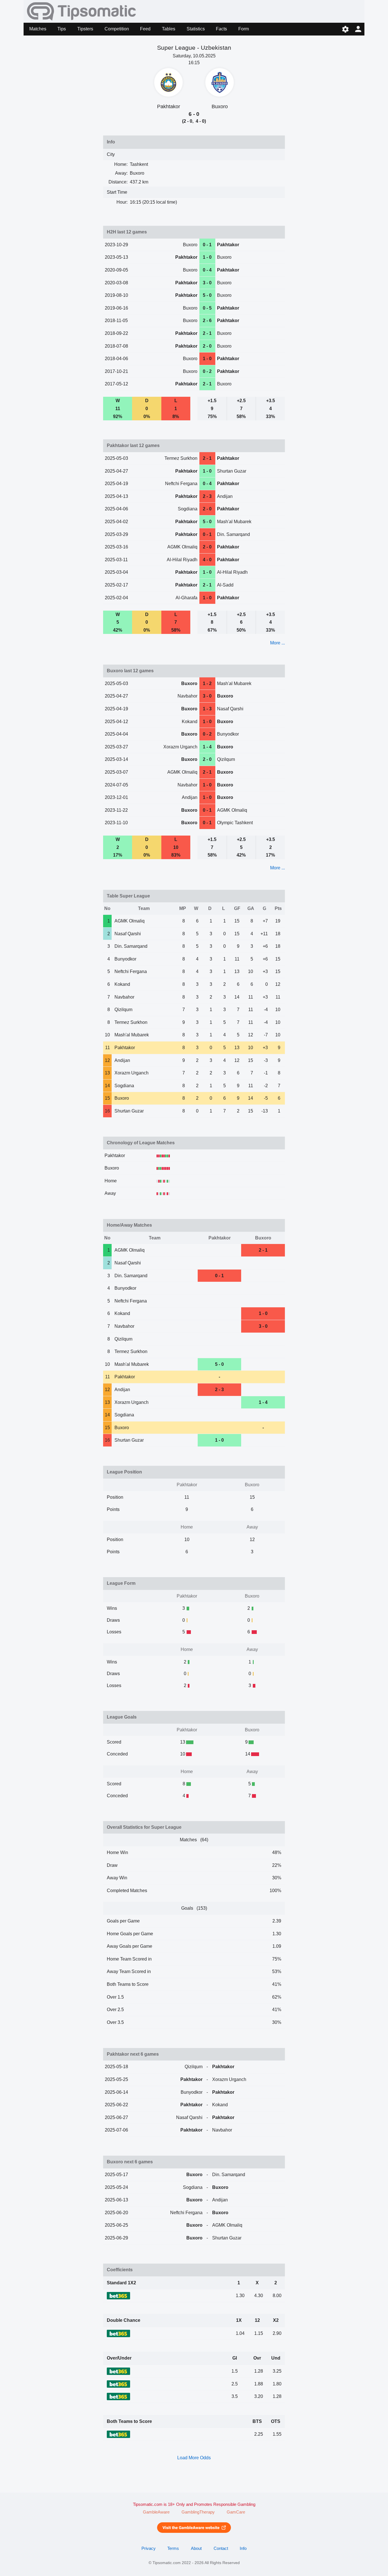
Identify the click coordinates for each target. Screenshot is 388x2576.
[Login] (358, 29)
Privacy (149, 2548)
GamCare (236, 2512)
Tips (62, 29)
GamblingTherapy (198, 2512)
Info (243, 2548)
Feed (145, 29)
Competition (117, 29)
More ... (278, 643)
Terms (173, 2548)
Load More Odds (194, 2458)
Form (244, 29)
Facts (221, 29)
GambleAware (156, 2512)
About (196, 2548)
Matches (38, 29)
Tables (169, 29)
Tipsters (85, 29)
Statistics (196, 29)
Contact (221, 2548)
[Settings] (345, 29)
